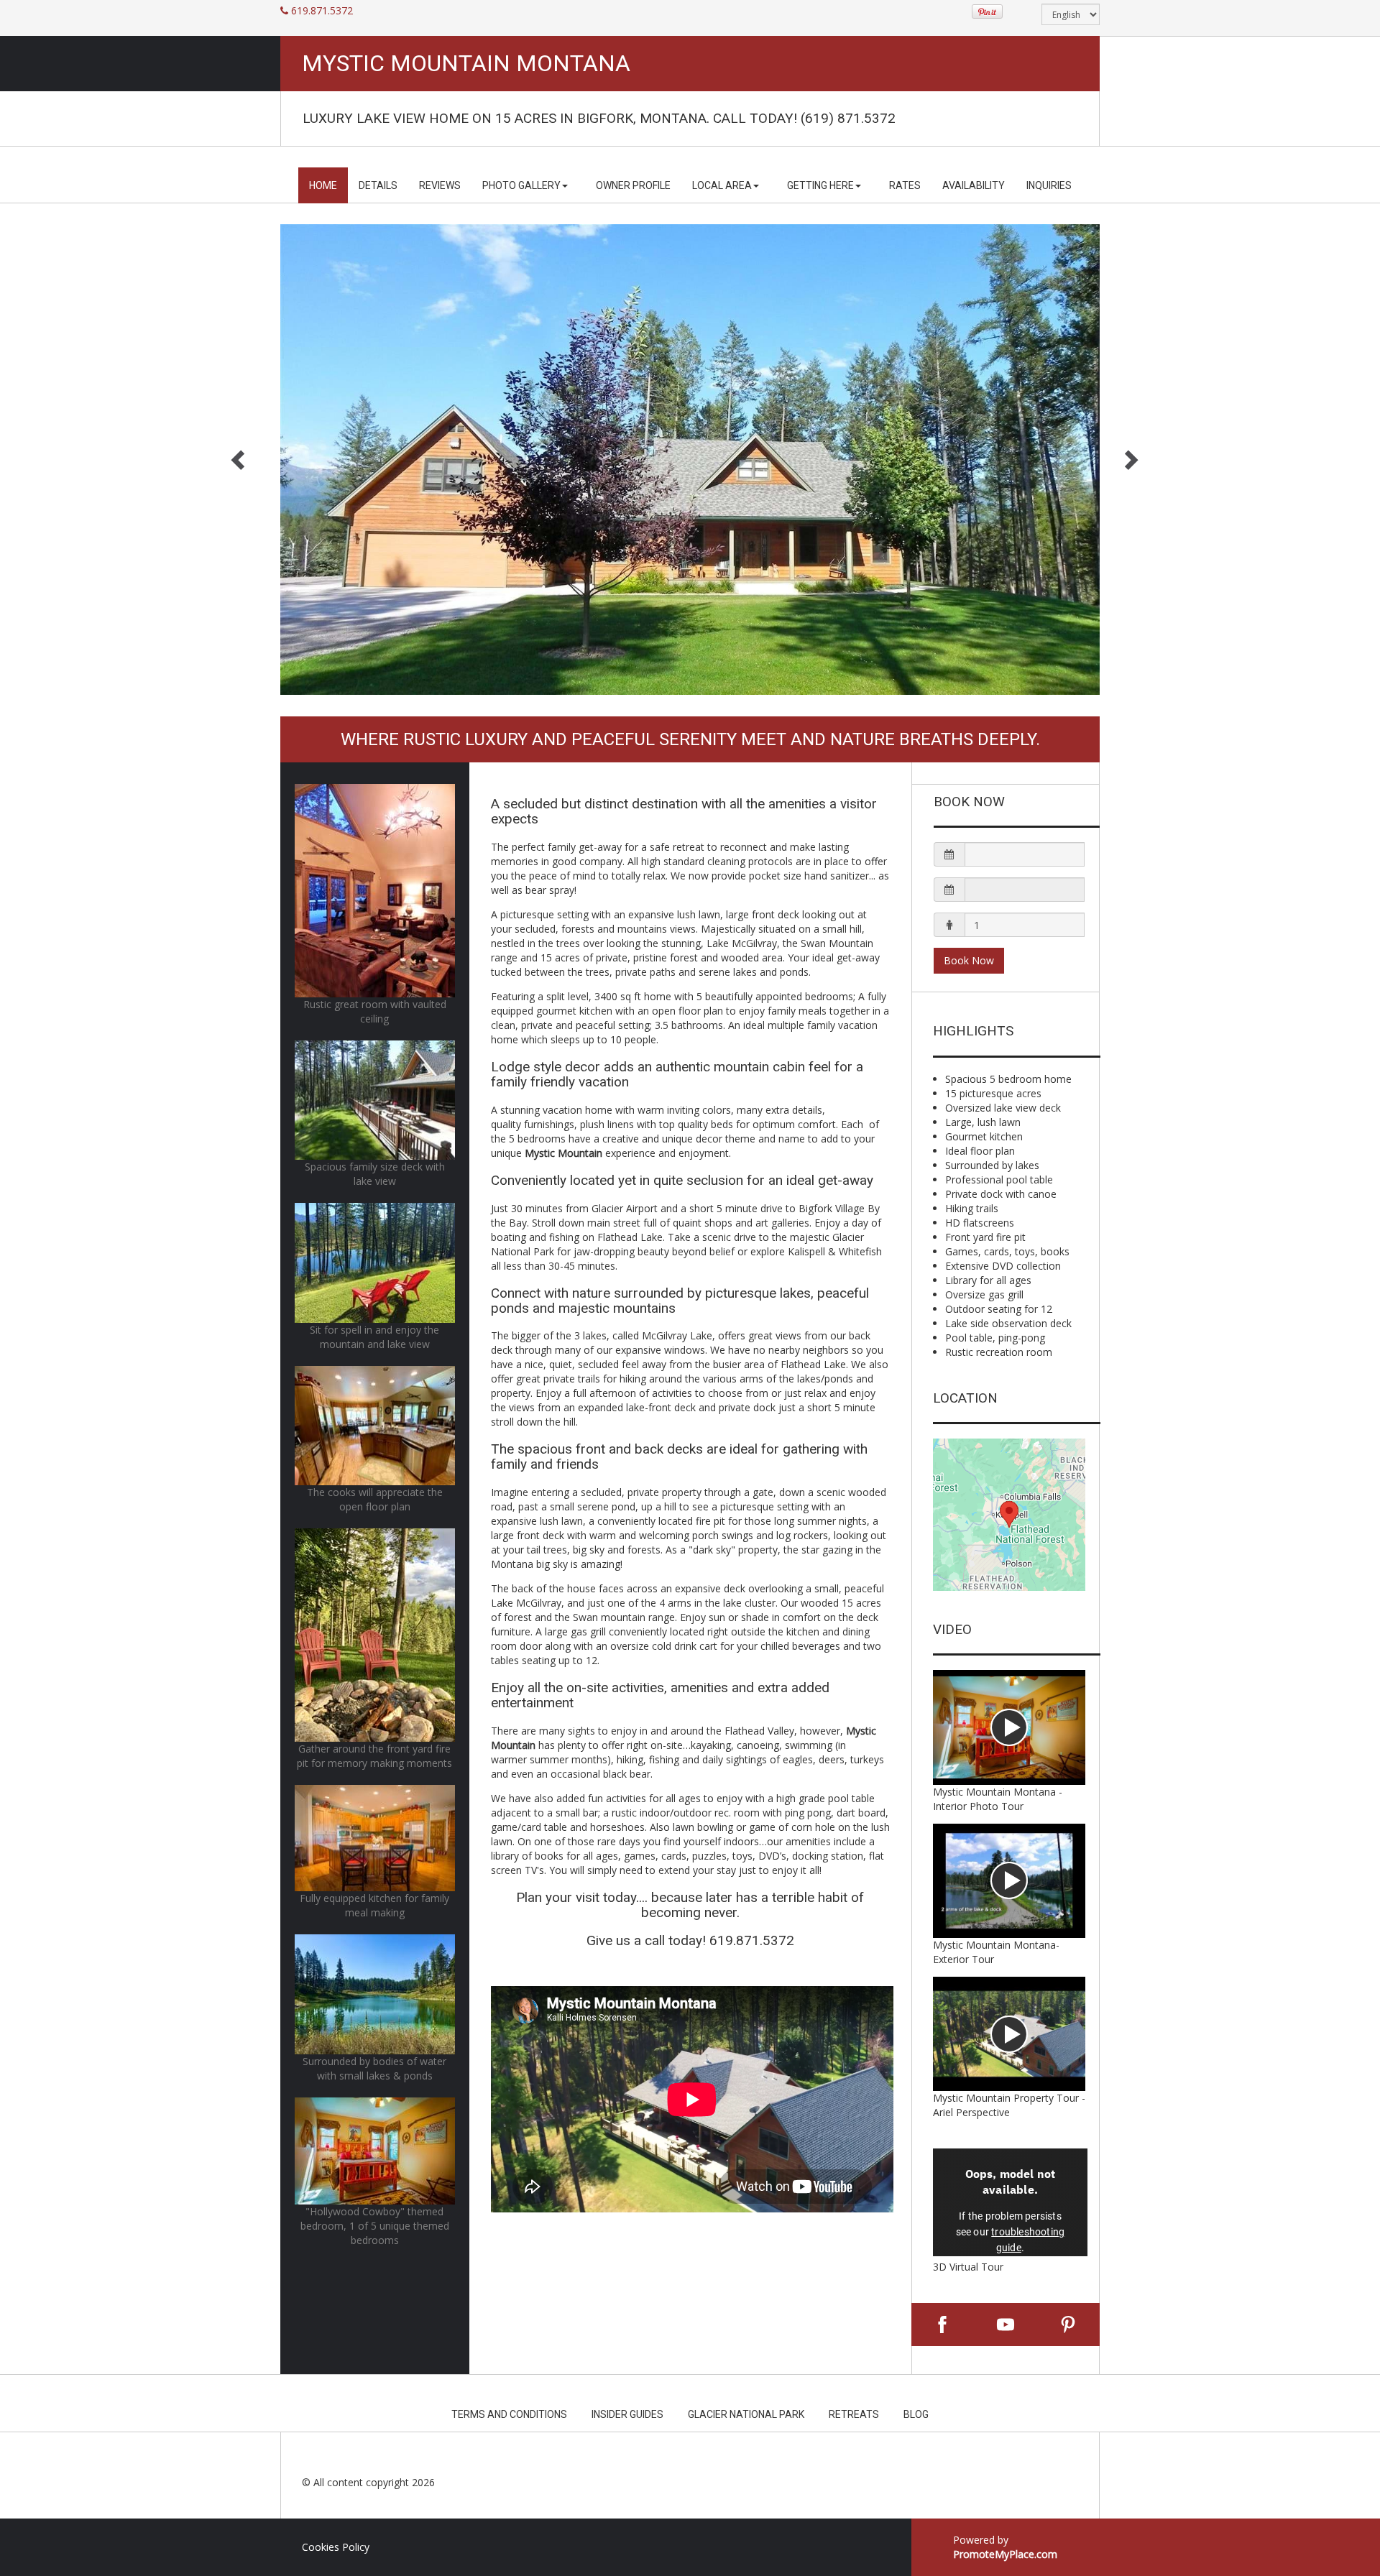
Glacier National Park (746, 2414)
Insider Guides (627, 2414)
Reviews (440, 185)
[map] (1009, 1515)
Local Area (722, 185)
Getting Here (820, 185)
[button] (1009, 854)
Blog (916, 2414)
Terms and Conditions (509, 2414)
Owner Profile (633, 185)
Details (378, 185)
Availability (974, 185)
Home (323, 185)
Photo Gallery (521, 185)
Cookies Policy (336, 2547)
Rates (905, 185)
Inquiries (1049, 185)
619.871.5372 (322, 10)
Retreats (854, 2414)
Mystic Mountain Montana (466, 64)
